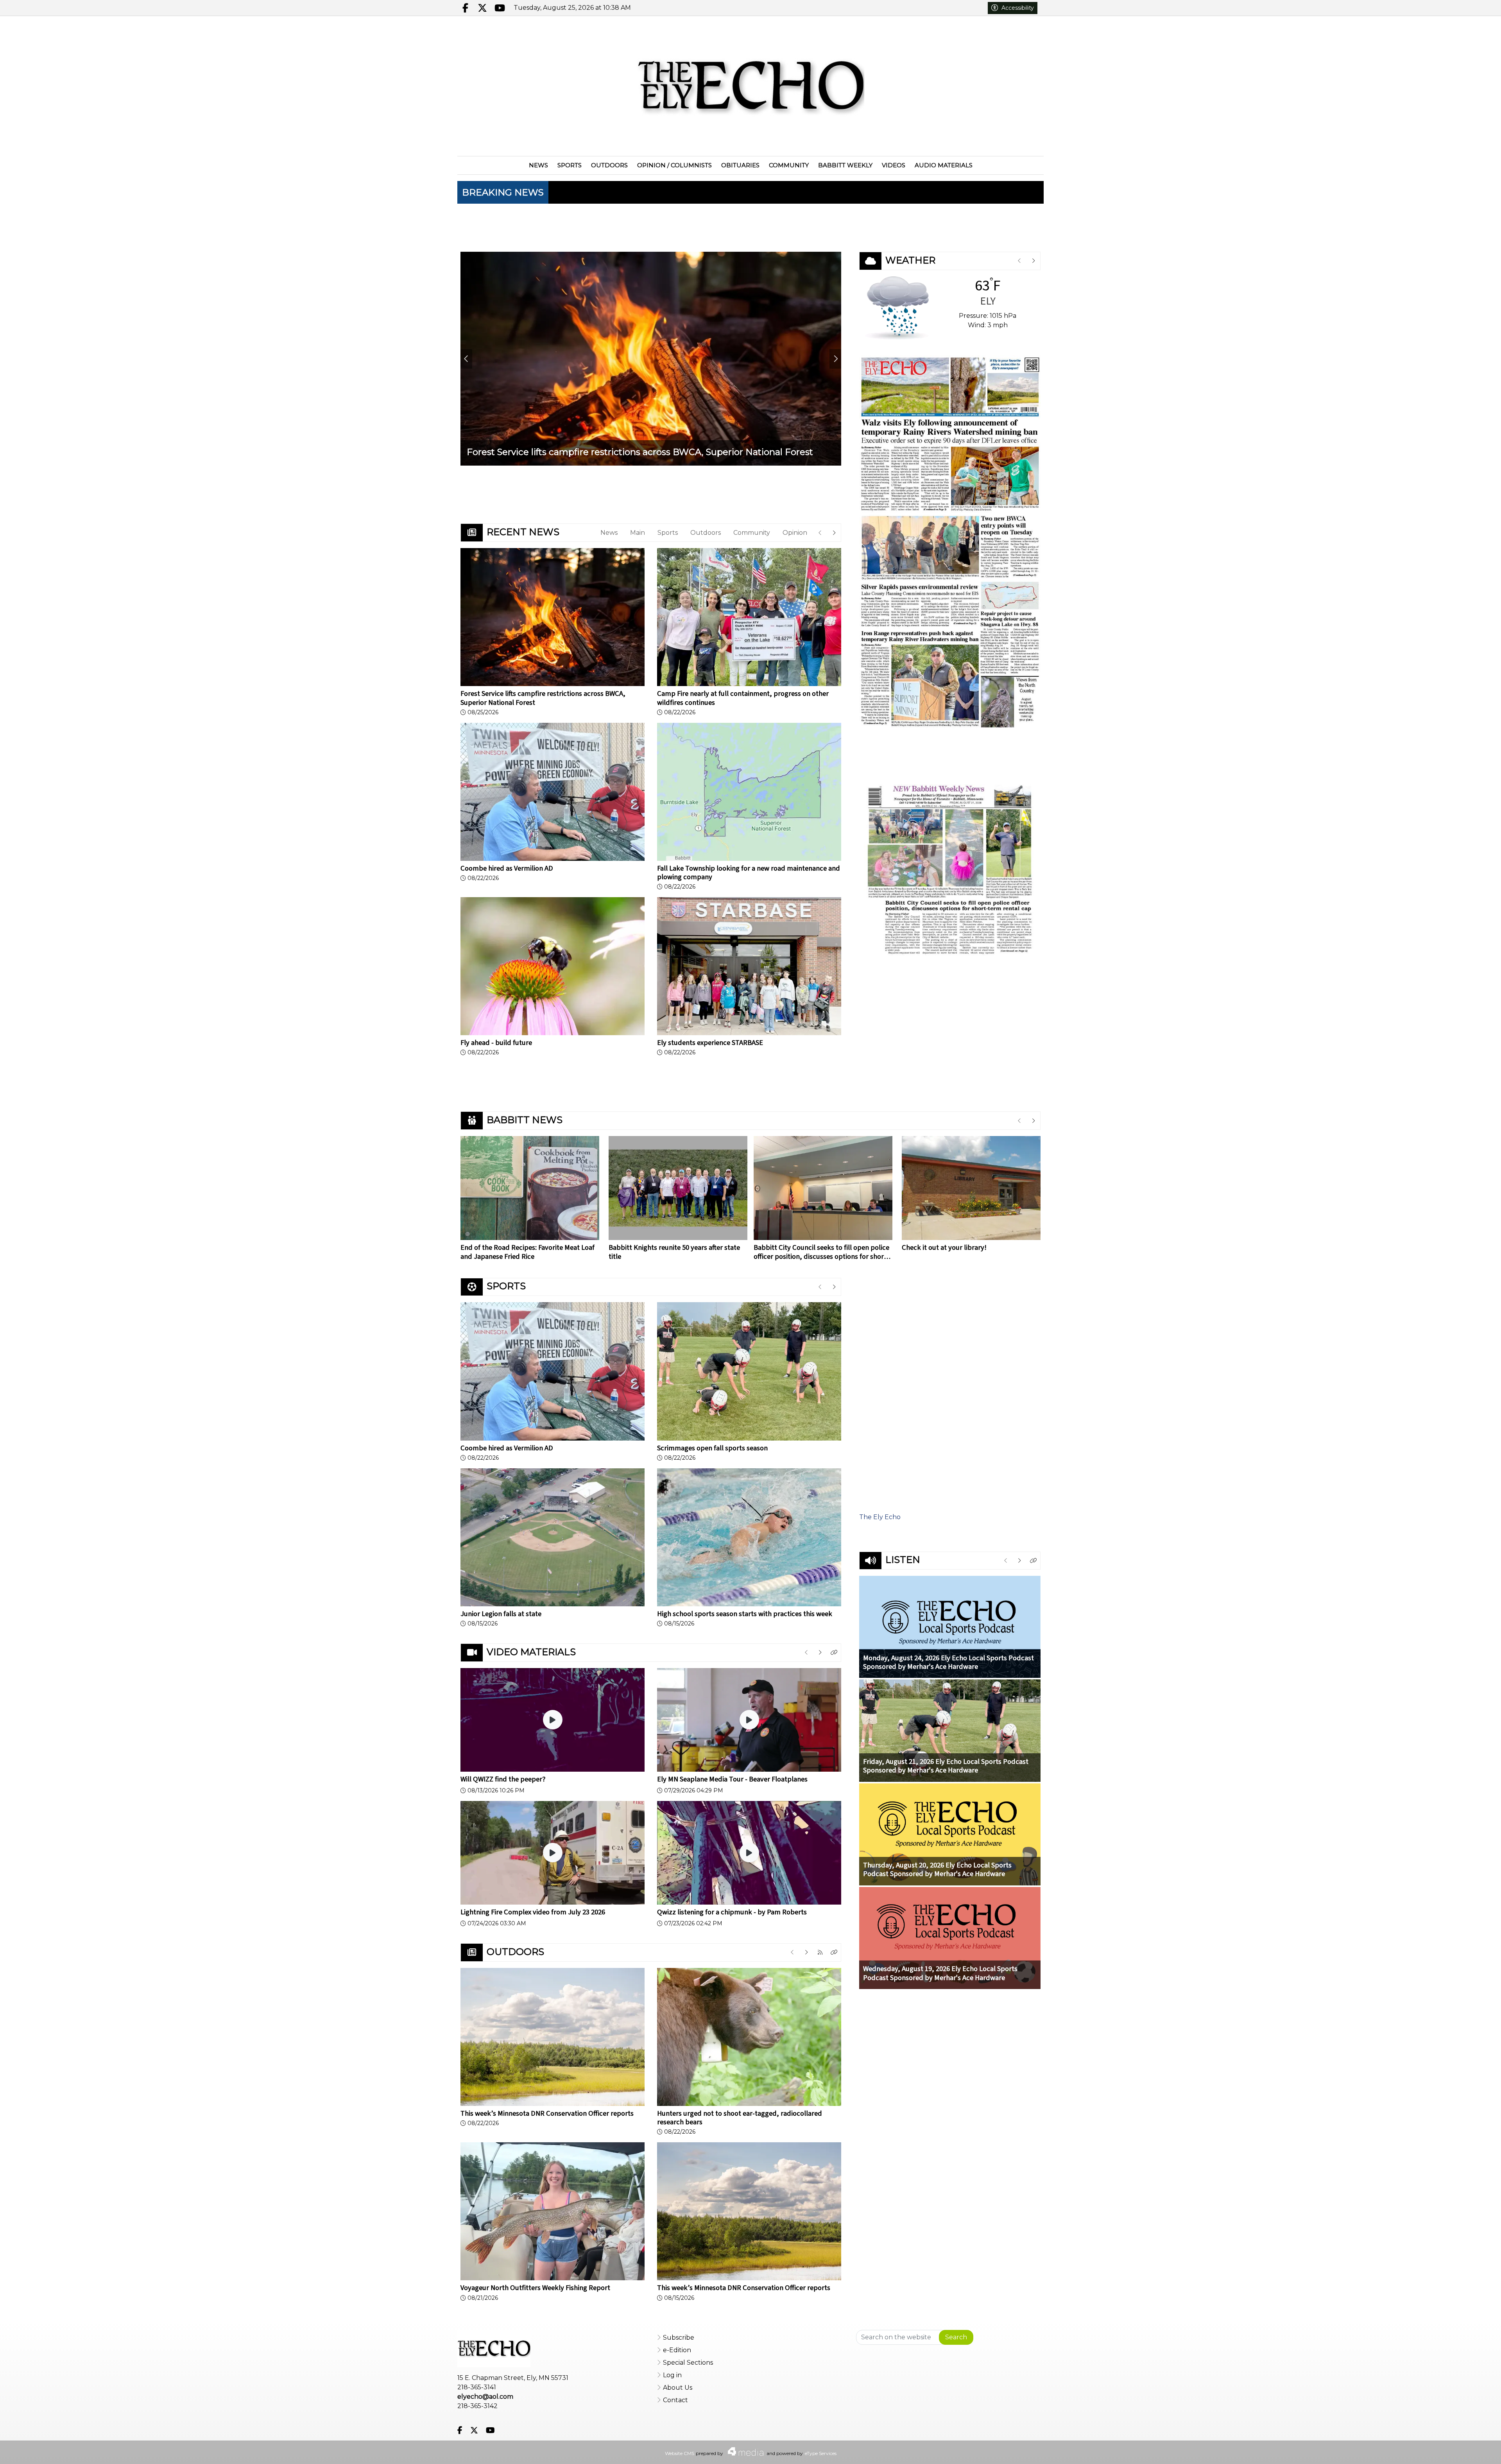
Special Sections (688, 2363)
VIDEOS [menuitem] (894, 165)
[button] (834, 1653)
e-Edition (677, 2350)
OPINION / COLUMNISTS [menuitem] (674, 165)
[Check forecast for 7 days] (897, 307)
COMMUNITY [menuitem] (789, 165)
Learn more (1431, 2450)
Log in (672, 2375)
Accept (1473, 2450)
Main (638, 533)
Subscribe (679, 2338)
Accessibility (1018, 8)
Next (835, 359)
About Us (678, 2388)
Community (752, 533)
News (609, 533)
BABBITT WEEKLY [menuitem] (845, 165)
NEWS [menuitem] (538, 165)
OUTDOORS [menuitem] (609, 165)
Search (956, 2337)
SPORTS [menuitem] (570, 165)
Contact (675, 2400)
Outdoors (706, 533)
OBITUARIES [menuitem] (740, 165)
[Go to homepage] (750, 86)
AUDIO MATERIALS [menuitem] (944, 165)
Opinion (795, 533)
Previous (466, 359)
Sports (668, 533)
